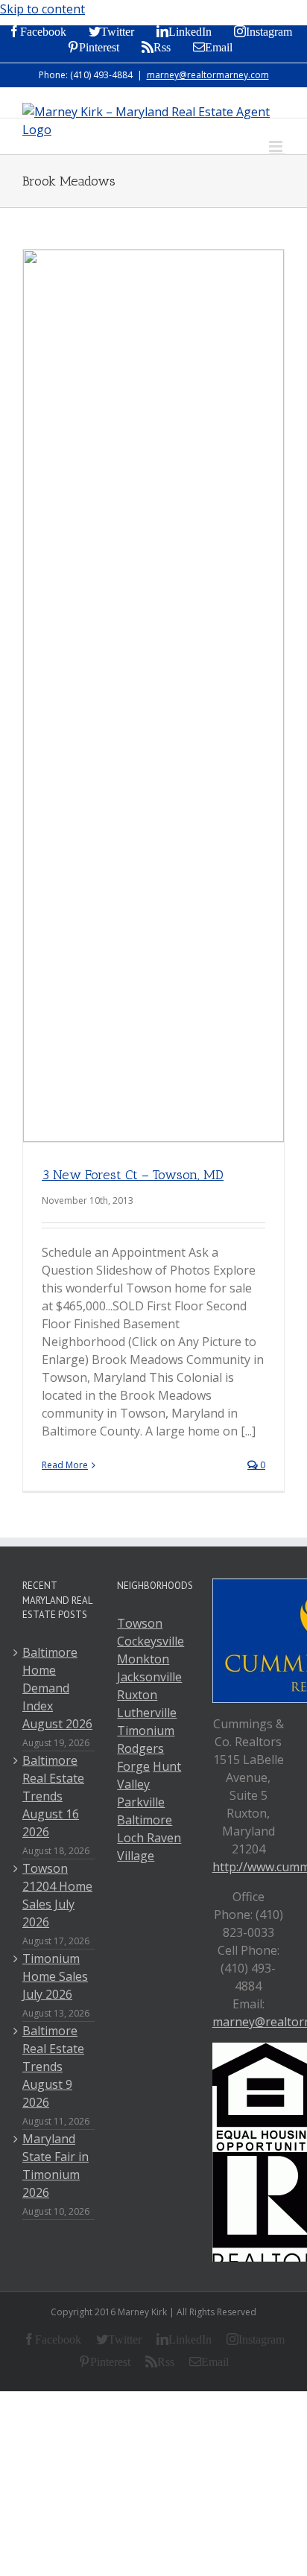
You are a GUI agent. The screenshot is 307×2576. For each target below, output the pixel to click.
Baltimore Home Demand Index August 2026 (57, 1688)
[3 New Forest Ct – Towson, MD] (153, 696)
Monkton (143, 1659)
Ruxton (137, 1695)
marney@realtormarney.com (208, 75)
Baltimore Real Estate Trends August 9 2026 (53, 2066)
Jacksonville (149, 1677)
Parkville (141, 1802)
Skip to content (42, 9)
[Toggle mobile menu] (277, 146)
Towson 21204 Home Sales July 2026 (57, 1895)
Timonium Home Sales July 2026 (55, 1976)
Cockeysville (151, 1641)
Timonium (146, 1730)
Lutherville (147, 1713)
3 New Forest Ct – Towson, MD (133, 1175)
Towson (140, 1623)
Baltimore (145, 1820)
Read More (65, 1465)
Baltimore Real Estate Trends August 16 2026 (53, 1796)
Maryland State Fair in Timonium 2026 (56, 2166)
